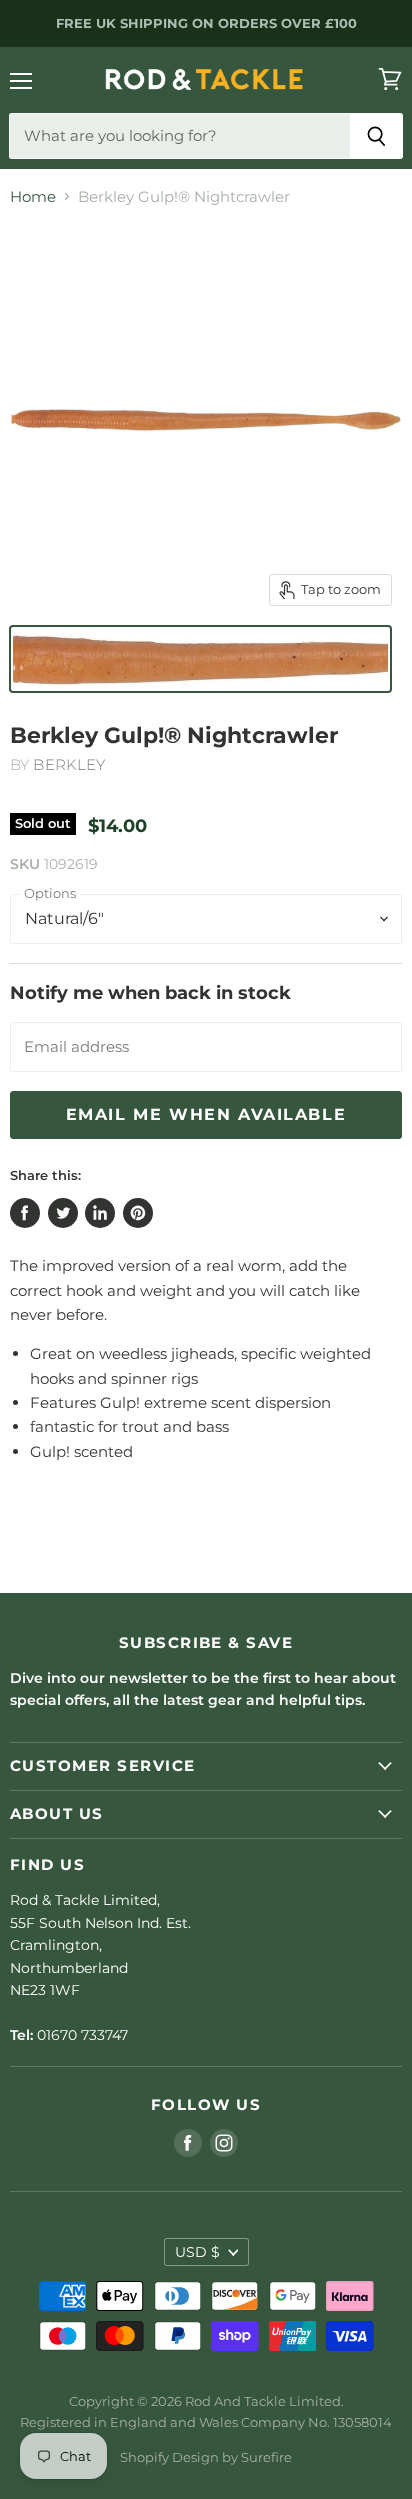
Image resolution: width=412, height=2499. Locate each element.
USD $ (197, 2252)
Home (33, 196)
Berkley (69, 764)
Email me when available (206, 1114)
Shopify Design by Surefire (206, 2457)
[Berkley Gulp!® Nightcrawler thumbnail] (200, 659)
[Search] (376, 136)
